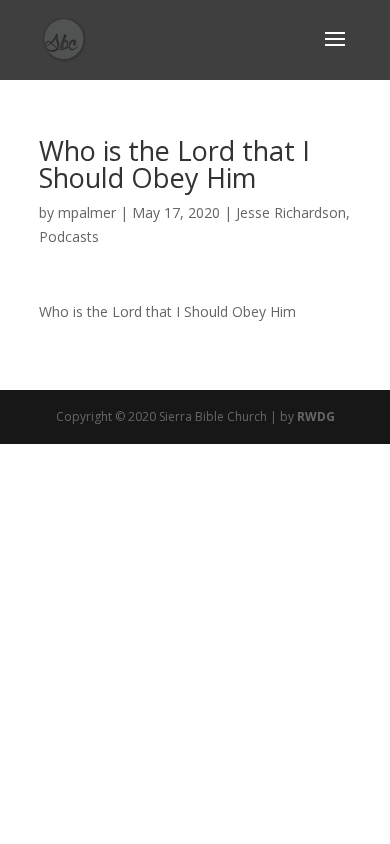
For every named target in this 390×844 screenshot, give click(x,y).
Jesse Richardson (291, 212)
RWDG (316, 416)
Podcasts (69, 236)
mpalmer (87, 212)
